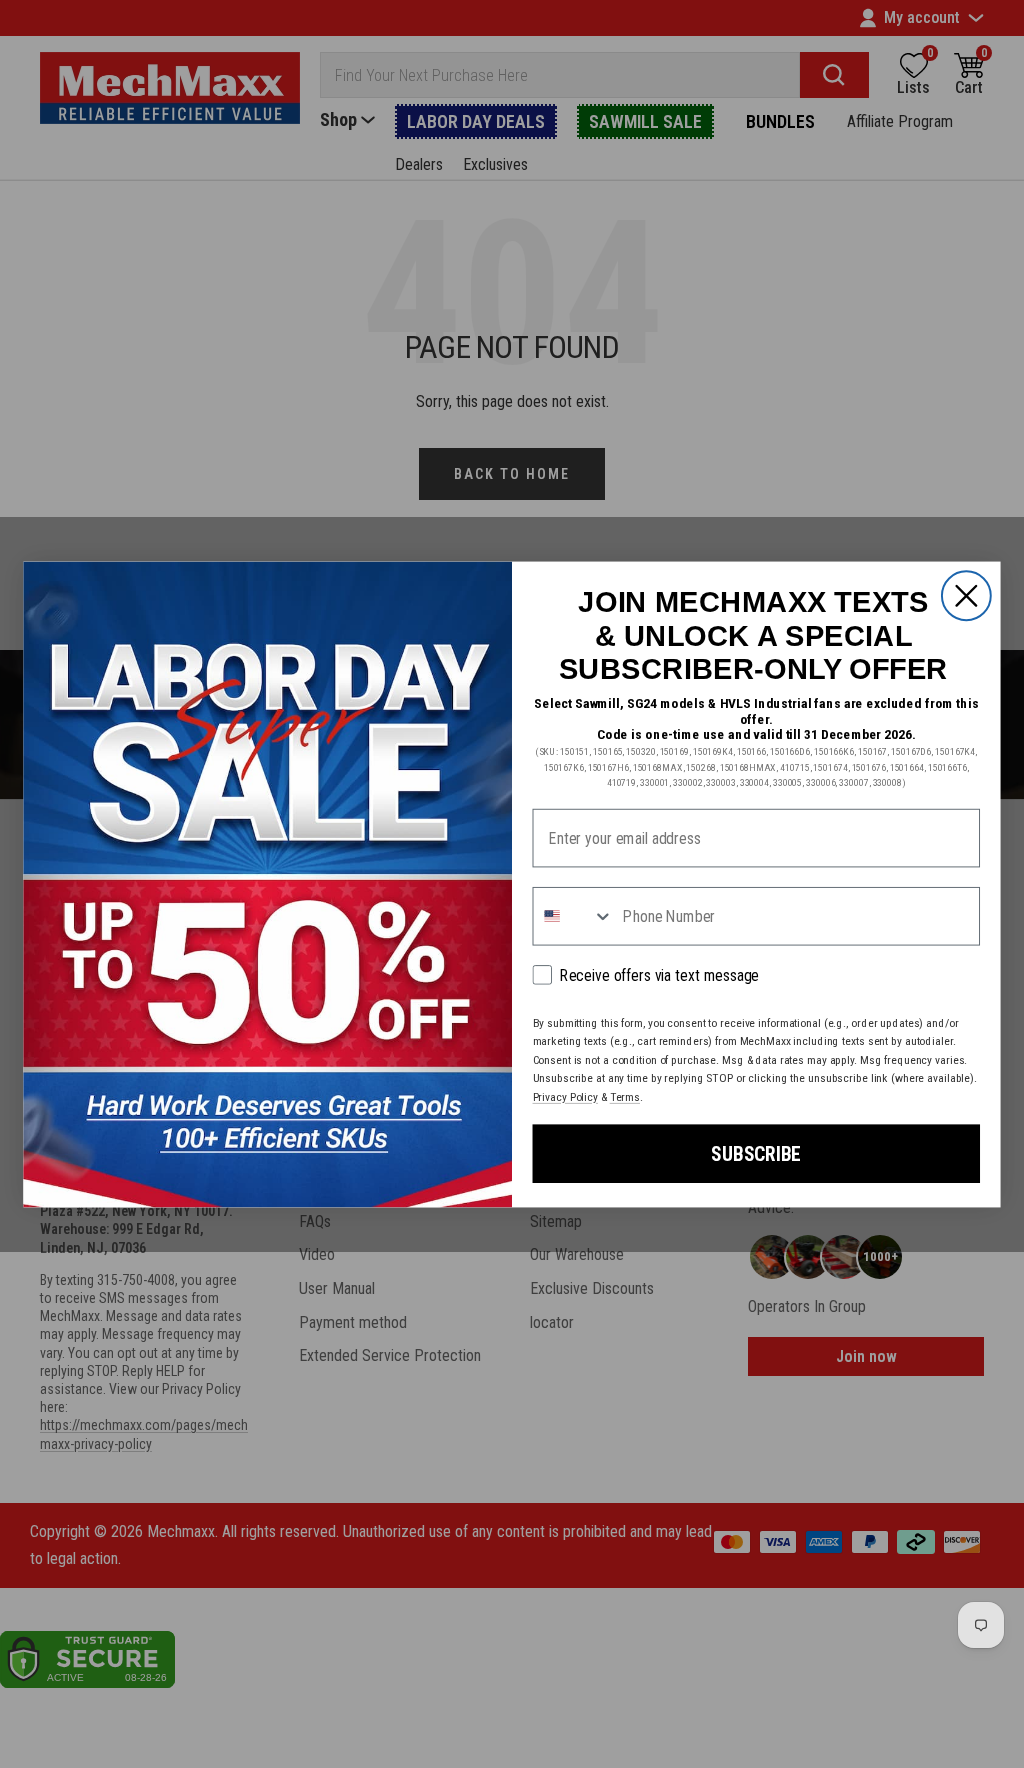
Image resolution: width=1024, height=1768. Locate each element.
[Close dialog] (966, 595)
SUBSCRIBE (756, 1152)
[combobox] (573, 915)
